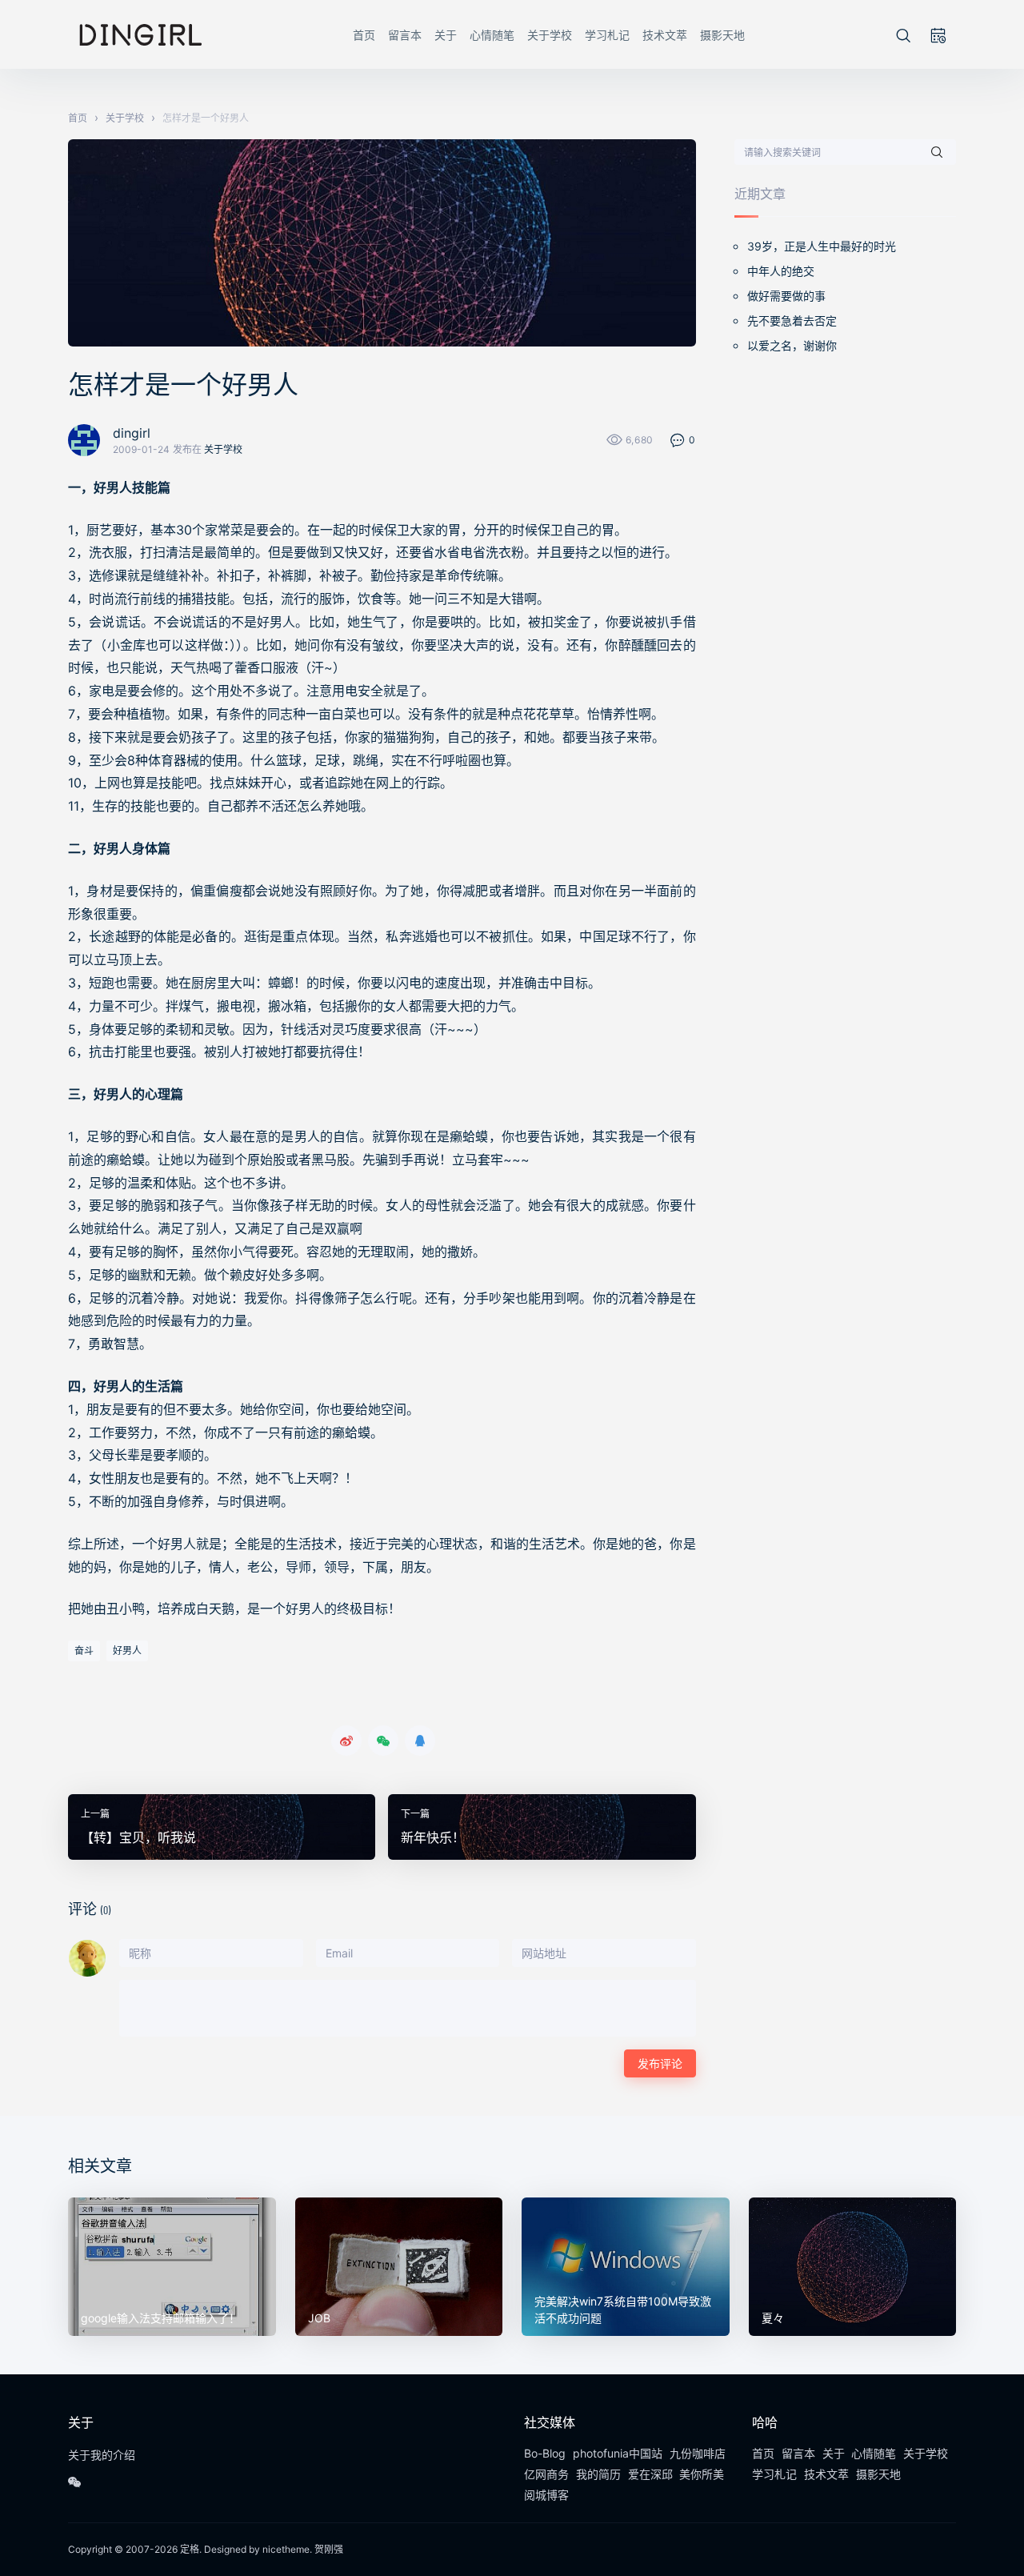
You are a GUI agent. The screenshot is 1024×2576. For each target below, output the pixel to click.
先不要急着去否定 (792, 320)
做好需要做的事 (786, 296)
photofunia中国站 (618, 2453)
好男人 (127, 1651)
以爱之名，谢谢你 (792, 345)
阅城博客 (546, 2495)
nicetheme (286, 2549)
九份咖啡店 (698, 2453)
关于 (446, 35)
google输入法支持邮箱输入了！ (160, 2318)
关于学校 (550, 35)
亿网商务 (546, 2474)
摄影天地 (722, 35)
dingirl (132, 433)
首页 (364, 35)
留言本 (405, 35)
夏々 (773, 2318)
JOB (319, 2318)
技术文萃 (665, 35)
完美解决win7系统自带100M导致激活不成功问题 (623, 2310)
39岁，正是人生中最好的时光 (822, 246)
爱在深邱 (650, 2474)
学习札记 (607, 35)
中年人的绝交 (781, 271)
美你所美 (702, 2474)
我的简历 (598, 2474)
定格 (190, 2549)
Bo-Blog (545, 2453)
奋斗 (84, 1651)
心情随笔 (492, 35)
